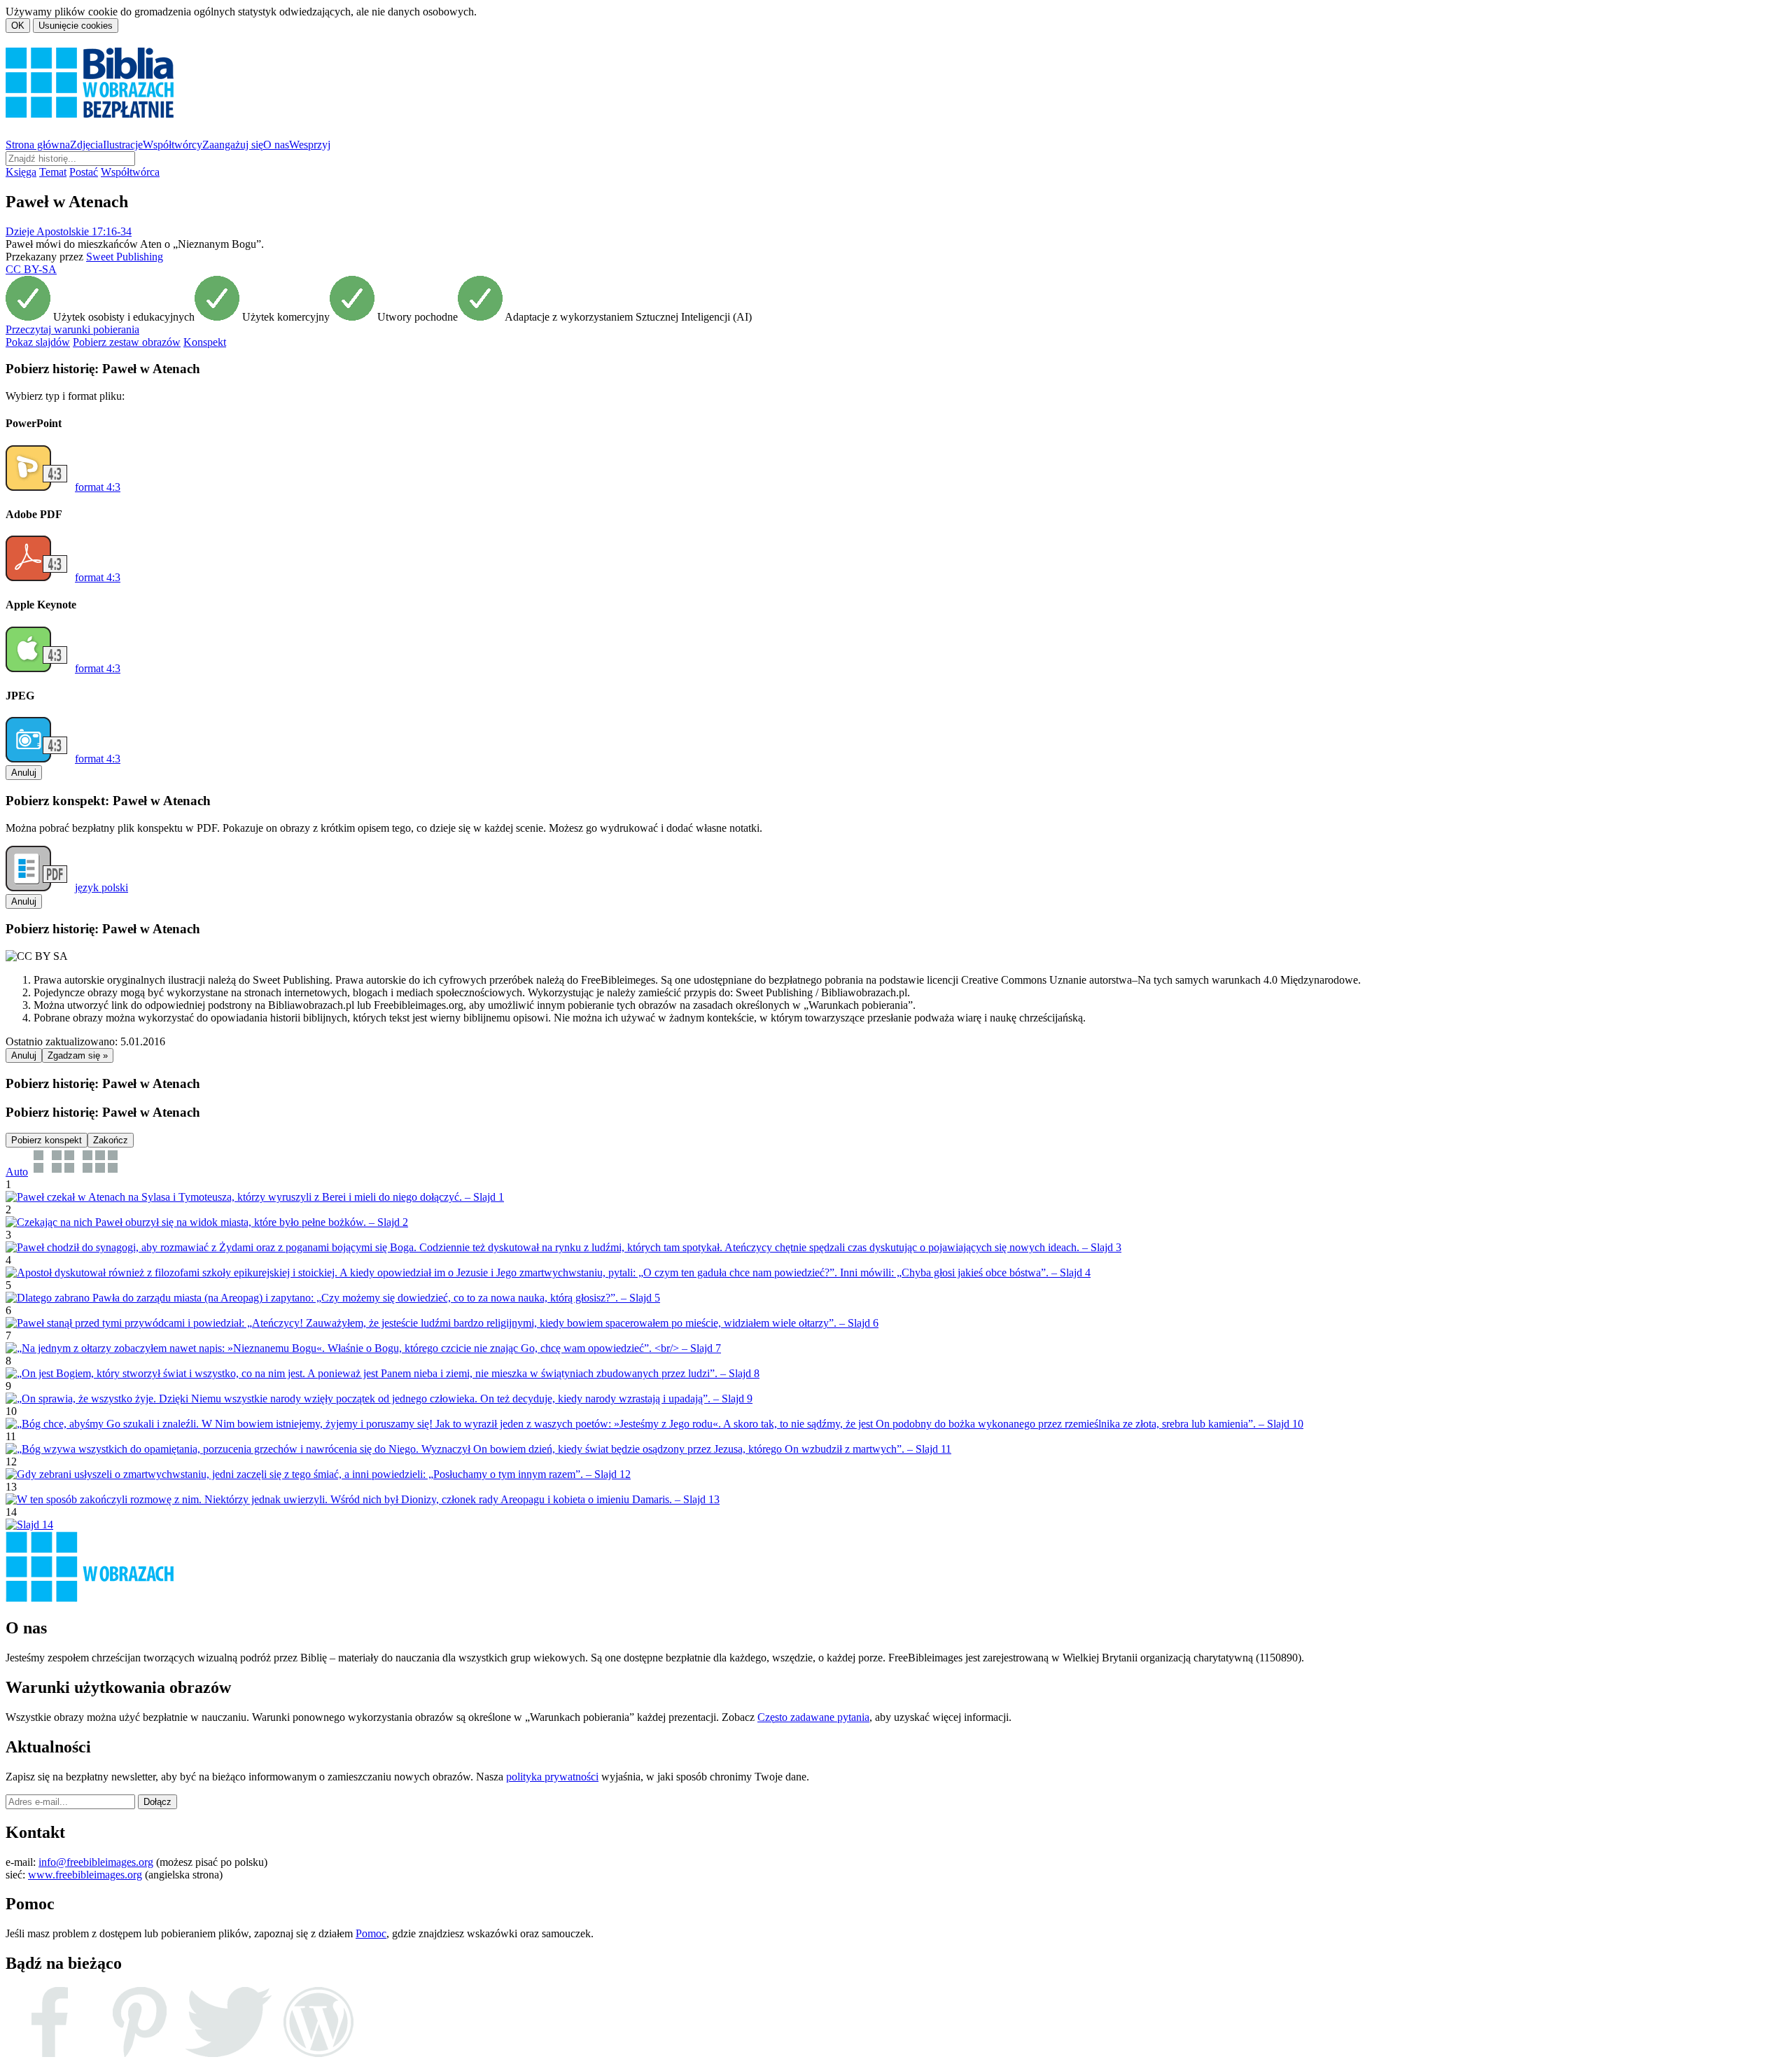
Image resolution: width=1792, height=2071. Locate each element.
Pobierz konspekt (47, 1140)
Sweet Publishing (125, 257)
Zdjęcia (86, 145)
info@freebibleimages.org (96, 1862)
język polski (101, 887)
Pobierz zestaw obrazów (127, 342)
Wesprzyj (310, 145)
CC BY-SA (31, 269)
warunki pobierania (72, 329)
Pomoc (371, 1933)
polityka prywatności (552, 1777)
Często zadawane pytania (813, 1717)
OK (18, 26)
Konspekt (205, 342)
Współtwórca (130, 172)
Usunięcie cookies (76, 26)
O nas (276, 145)
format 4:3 (98, 487)
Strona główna (38, 145)
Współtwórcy (173, 145)
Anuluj (24, 773)
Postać (84, 172)
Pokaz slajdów (38, 342)
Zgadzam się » (78, 1055)
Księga (21, 172)
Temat (53, 172)
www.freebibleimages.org (85, 1875)
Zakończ (111, 1140)
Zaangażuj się (233, 145)
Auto (17, 1172)
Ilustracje (123, 145)
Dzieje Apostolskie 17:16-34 (69, 231)
